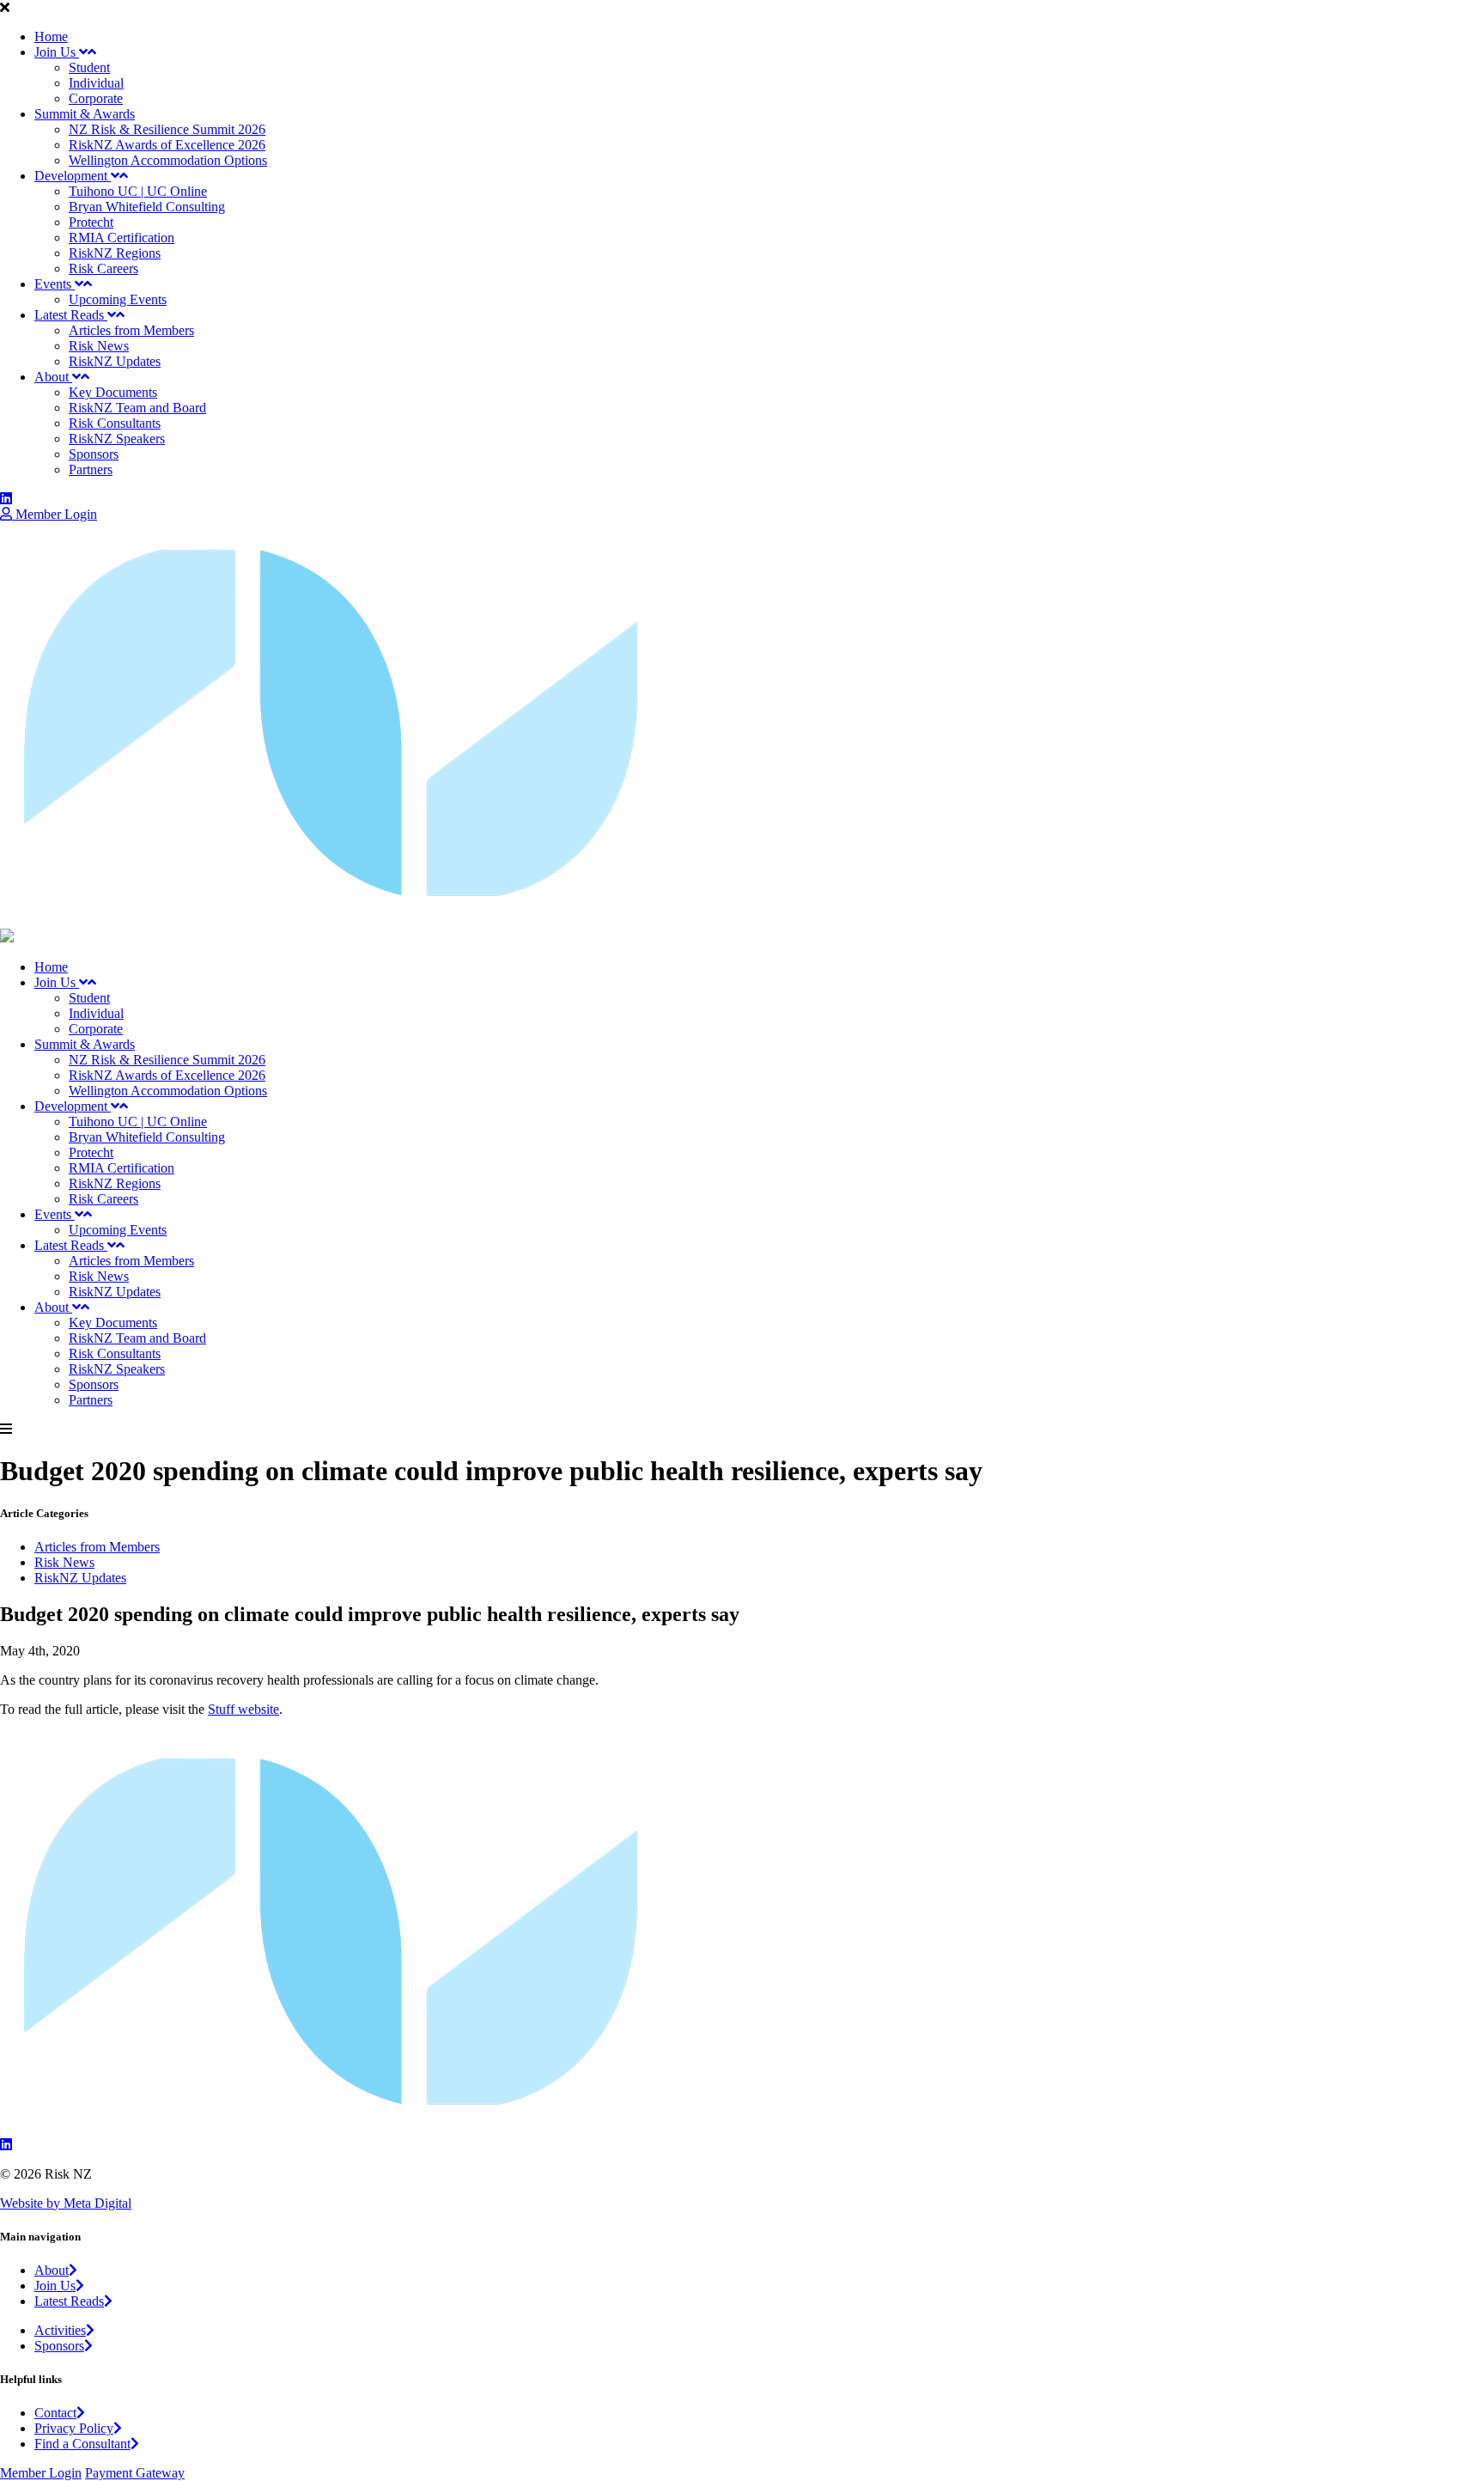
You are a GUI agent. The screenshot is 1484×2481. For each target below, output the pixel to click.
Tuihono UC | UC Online (138, 191)
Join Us (57, 52)
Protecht (91, 222)
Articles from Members (131, 330)
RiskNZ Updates (115, 361)
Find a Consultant (82, 2444)
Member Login (55, 514)
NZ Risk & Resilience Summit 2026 (167, 129)
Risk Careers (103, 268)
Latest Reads (71, 315)
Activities (60, 2330)
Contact (55, 2413)
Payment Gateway (135, 2473)
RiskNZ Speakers (117, 439)
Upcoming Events (118, 299)
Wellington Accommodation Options (168, 160)
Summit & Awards (85, 114)
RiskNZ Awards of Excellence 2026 (167, 145)
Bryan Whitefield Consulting (147, 207)
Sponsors (94, 454)
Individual (96, 83)
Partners (91, 469)
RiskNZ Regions (115, 253)
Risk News (99, 346)
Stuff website (243, 1709)
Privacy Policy (74, 2428)
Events (55, 284)
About (53, 377)
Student (89, 67)
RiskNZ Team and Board (137, 408)
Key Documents (113, 392)
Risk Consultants (115, 423)
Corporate (96, 98)
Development (73, 176)
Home (51, 37)
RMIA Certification (122, 238)
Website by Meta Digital (66, 2203)
